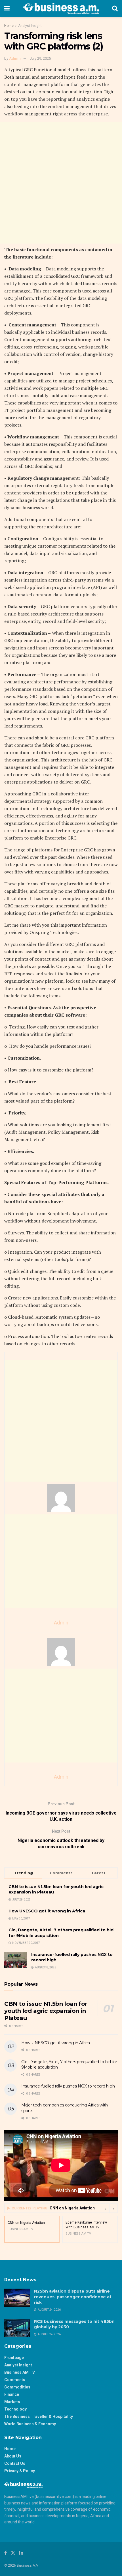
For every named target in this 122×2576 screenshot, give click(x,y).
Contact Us (15, 2463)
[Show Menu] (7, 8)
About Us (13, 2456)
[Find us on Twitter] (13, 2553)
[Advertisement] (61, 183)
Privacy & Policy (20, 2471)
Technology (15, 2409)
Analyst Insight (30, 26)
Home (9, 26)
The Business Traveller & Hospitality (39, 2416)
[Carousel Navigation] (109, 2208)
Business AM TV (20, 2372)
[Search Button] (115, 8)
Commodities (17, 2387)
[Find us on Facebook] (6, 2553)
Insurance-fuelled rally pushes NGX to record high (68, 2086)
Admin (15, 58)
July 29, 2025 (40, 58)
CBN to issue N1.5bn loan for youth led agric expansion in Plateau (46, 2011)
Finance (12, 2394)
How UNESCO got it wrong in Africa (47, 1911)
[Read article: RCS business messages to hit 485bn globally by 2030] (17, 2328)
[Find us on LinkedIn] (21, 2553)
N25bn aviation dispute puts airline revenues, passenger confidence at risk (73, 2297)
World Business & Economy (30, 2424)
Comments (15, 2380)
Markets (12, 2402)
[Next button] (113, 2208)
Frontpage (14, 2358)
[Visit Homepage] (61, 8)
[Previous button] (105, 2208)
